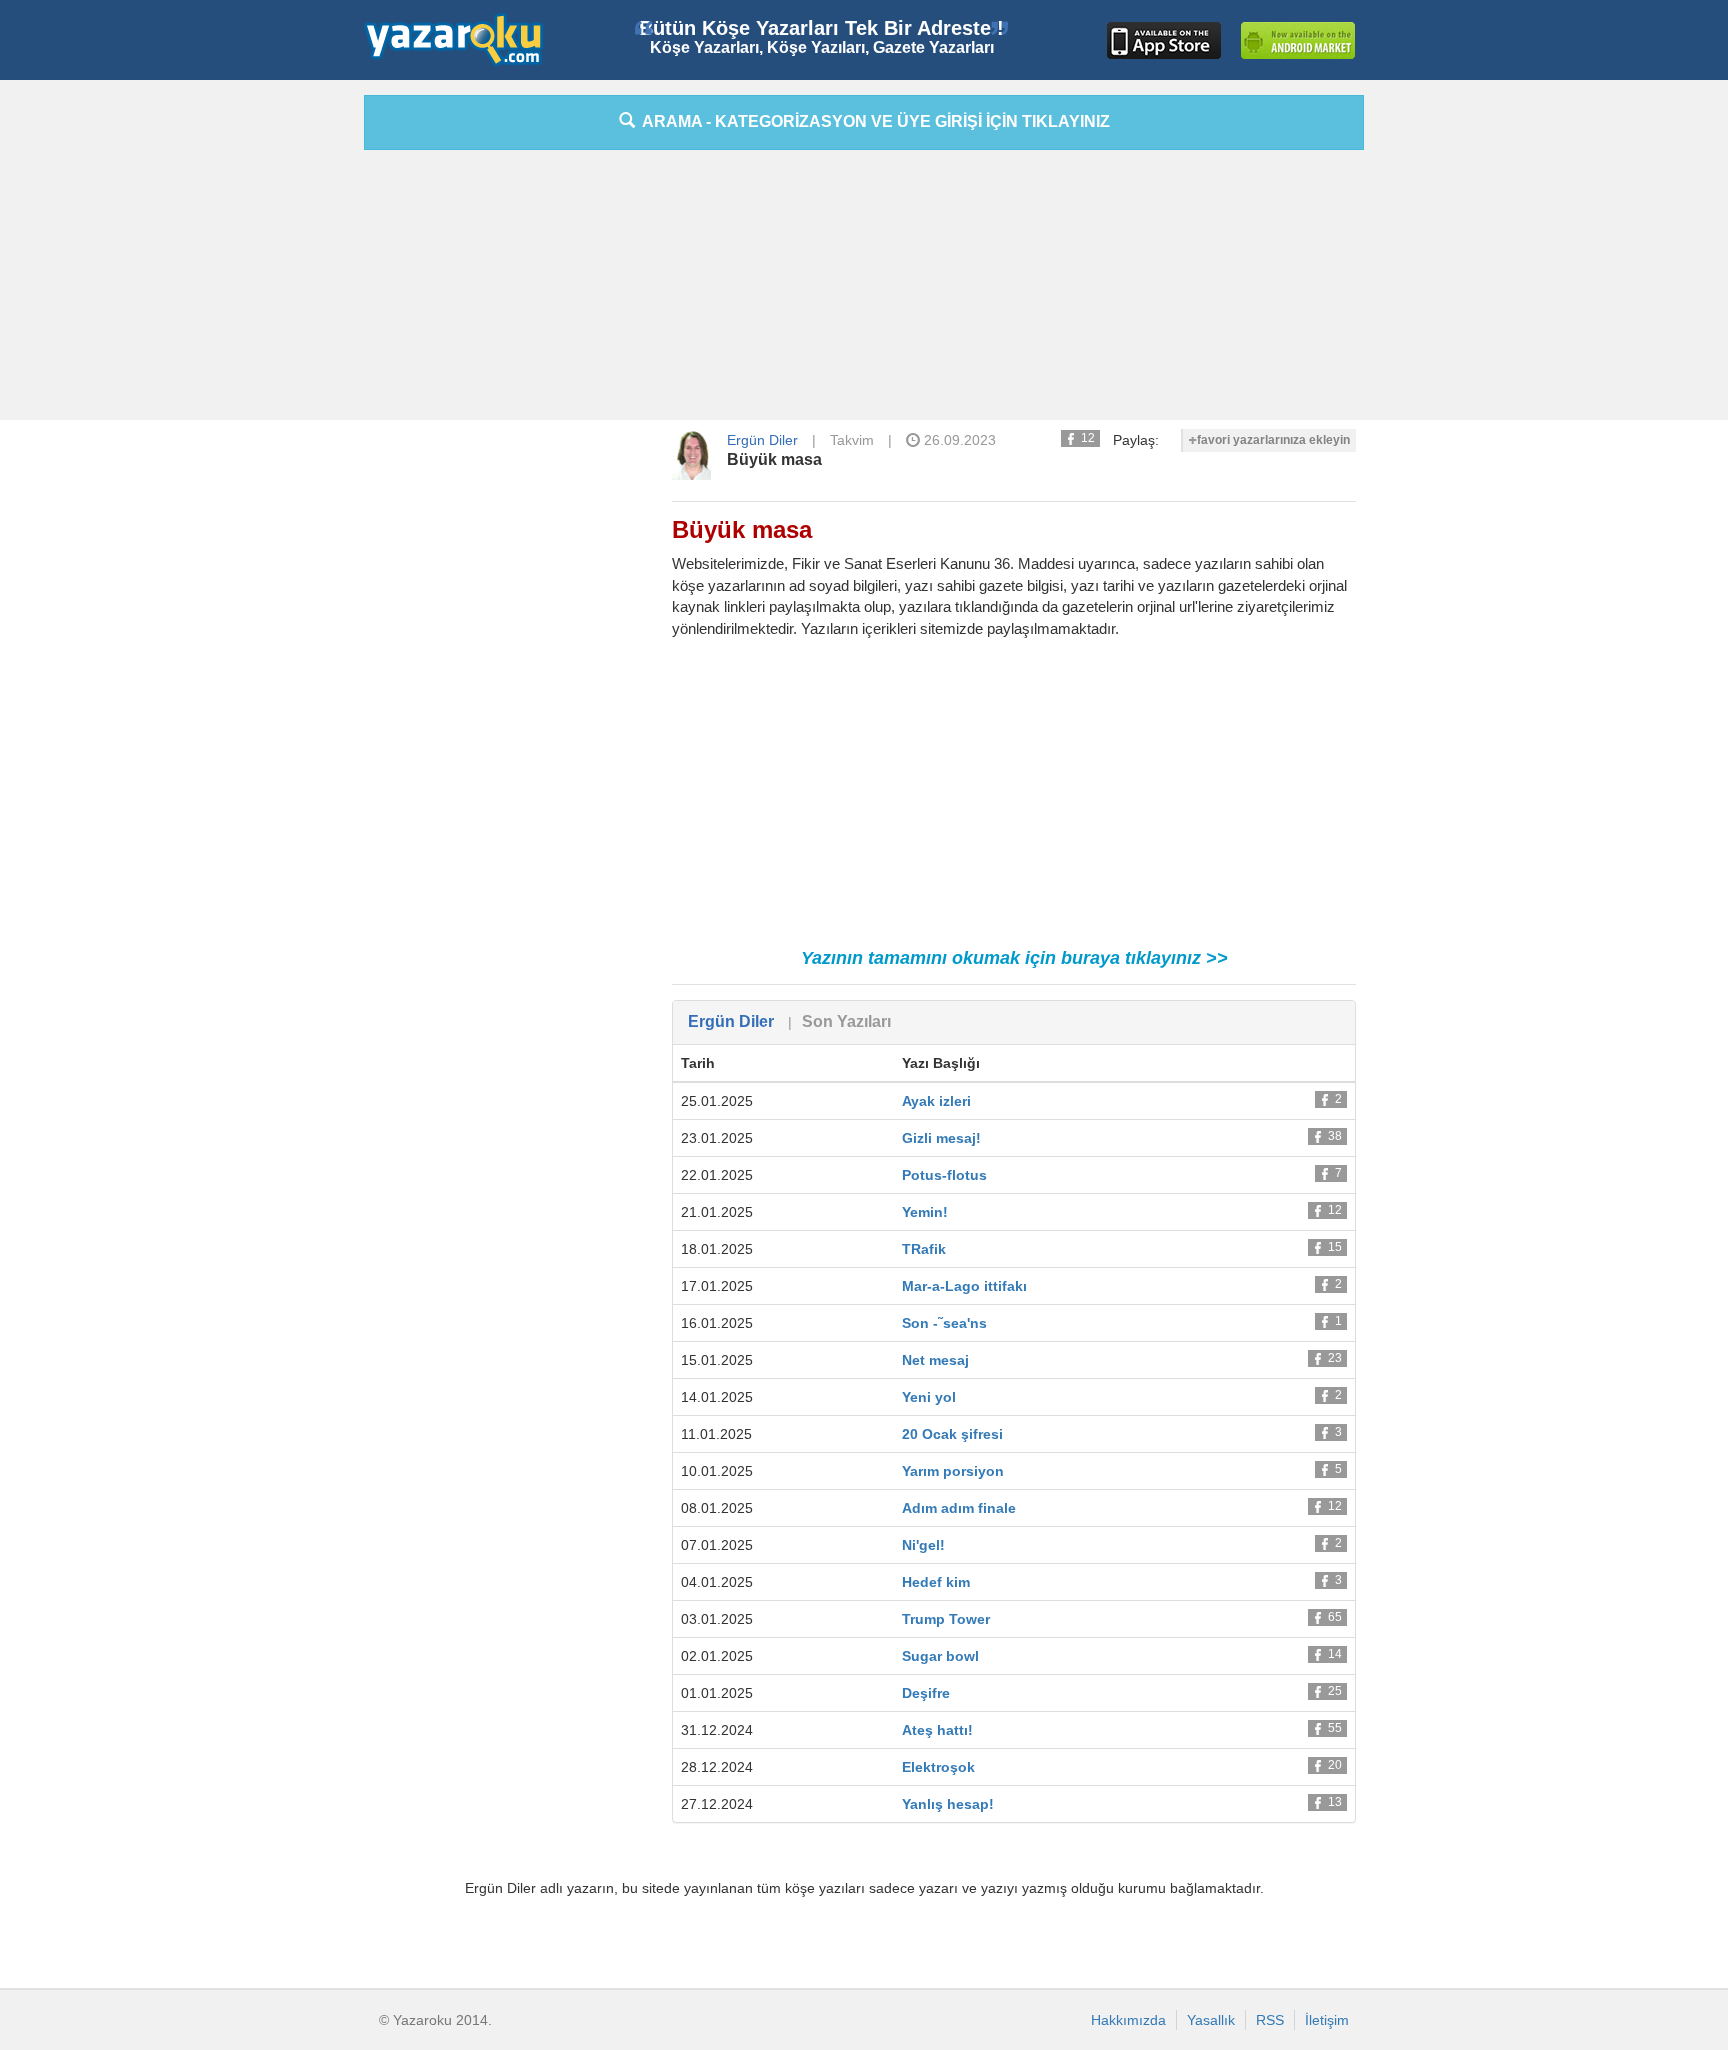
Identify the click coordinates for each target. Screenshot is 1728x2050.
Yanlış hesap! (948, 1804)
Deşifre (926, 1693)
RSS (1270, 2020)
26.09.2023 (958, 440)
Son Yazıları (846, 1021)
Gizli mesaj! (941, 1138)
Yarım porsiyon (953, 1471)
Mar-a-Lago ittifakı (964, 1286)
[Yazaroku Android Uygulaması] (1298, 40)
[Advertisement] (274, 395)
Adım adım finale (959, 1508)
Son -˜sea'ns (944, 1323)
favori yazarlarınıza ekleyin (1273, 440)
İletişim (1327, 2020)
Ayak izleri (936, 1101)
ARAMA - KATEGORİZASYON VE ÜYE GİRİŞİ (872, 121)
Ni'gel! (923, 1545)
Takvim (852, 440)
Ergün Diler (762, 440)
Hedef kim (936, 1582)
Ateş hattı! (937, 1730)
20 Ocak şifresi (952, 1434)
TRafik (924, 1249)
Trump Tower (946, 1619)
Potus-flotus (944, 1175)
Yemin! (925, 1212)
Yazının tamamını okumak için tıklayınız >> (1014, 958)
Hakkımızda (1128, 2020)
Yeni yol (929, 1397)
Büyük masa (774, 459)
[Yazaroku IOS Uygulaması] (1164, 40)
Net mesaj (935, 1360)
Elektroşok (938, 1767)
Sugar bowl (940, 1656)
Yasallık (1211, 2020)
